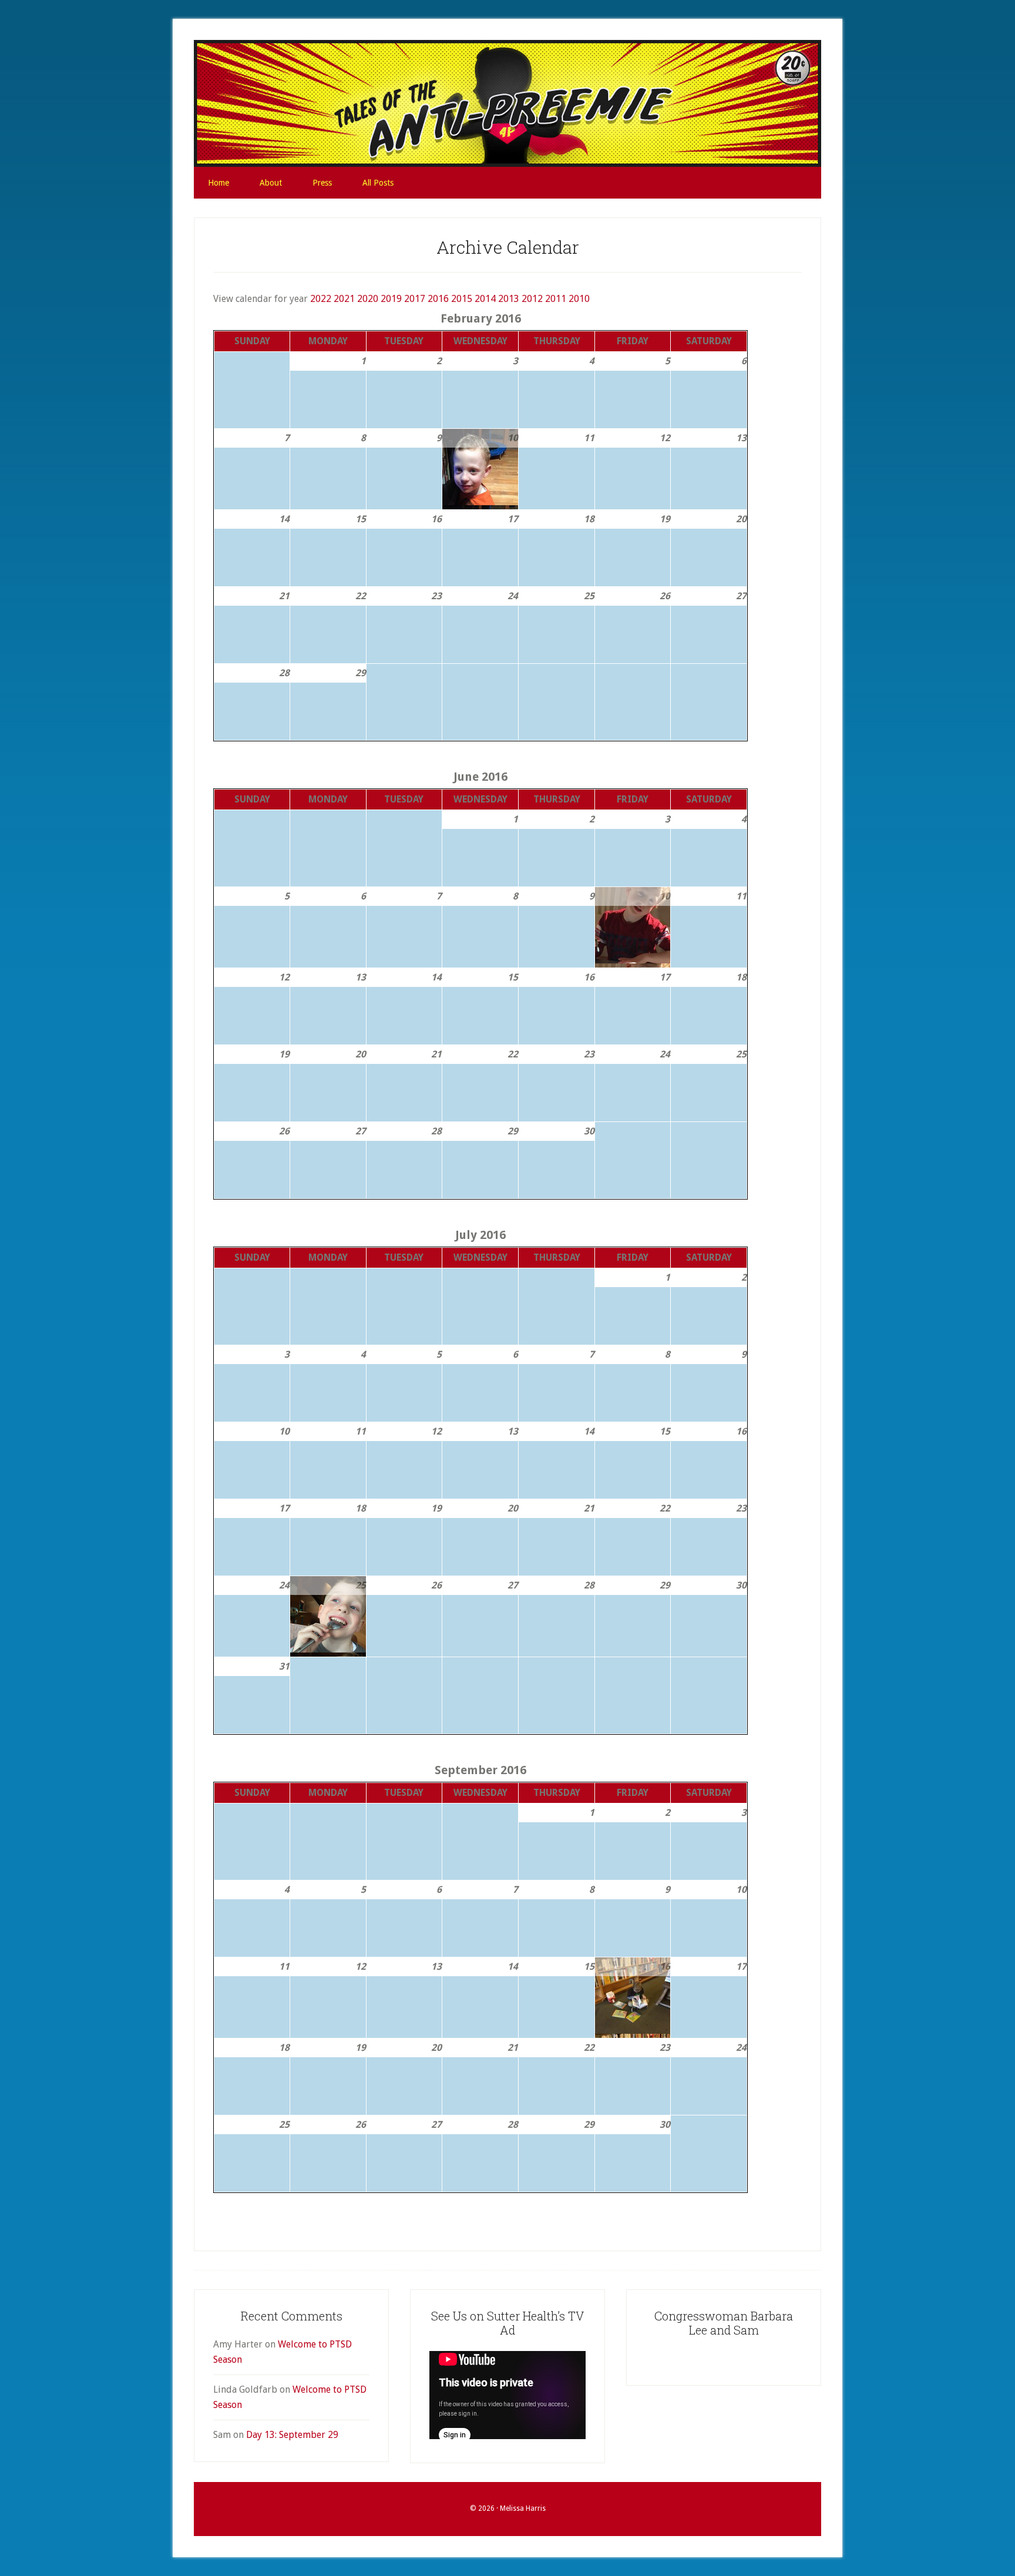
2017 (415, 299)
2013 (509, 299)
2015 (462, 299)
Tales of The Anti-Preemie (508, 103)
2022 (321, 299)
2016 (438, 299)
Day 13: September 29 (292, 2435)
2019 (391, 299)
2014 (485, 299)
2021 (344, 299)
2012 (532, 299)
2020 (368, 299)
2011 (556, 299)
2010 (579, 299)
